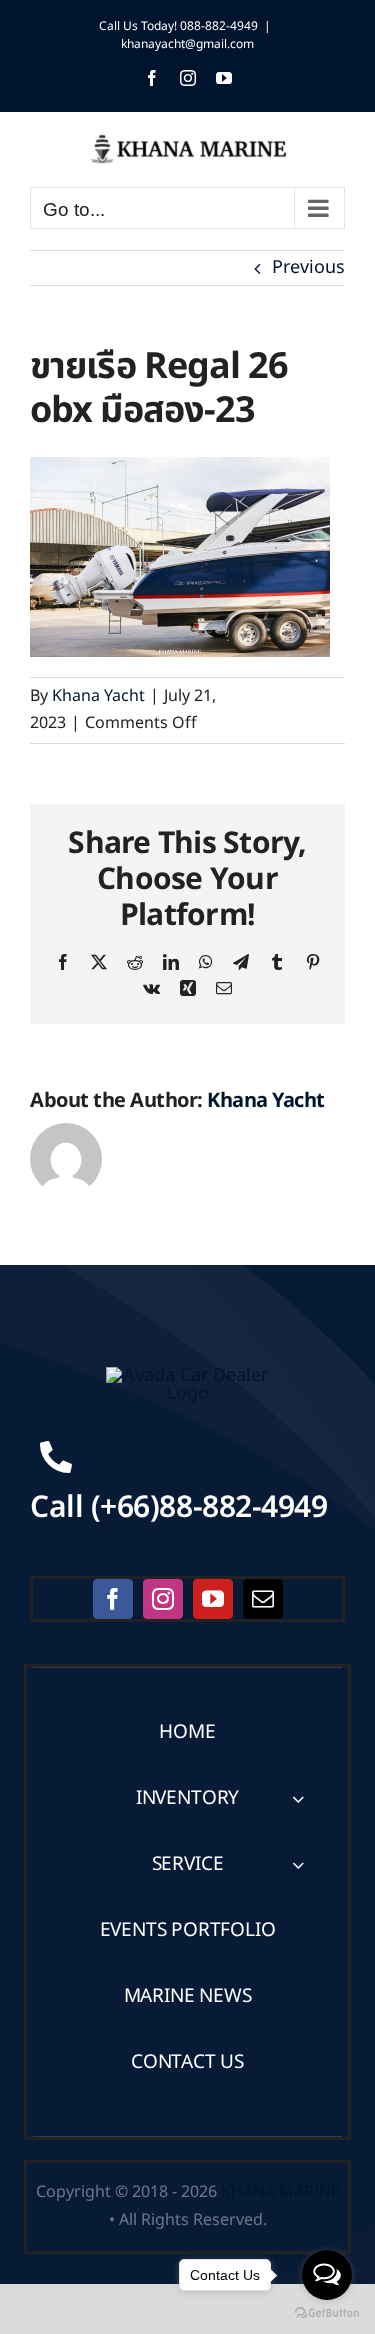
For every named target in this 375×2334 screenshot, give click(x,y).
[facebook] (113, 1599)
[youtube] (213, 1599)
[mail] (263, 1599)
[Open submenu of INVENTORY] (298, 1798)
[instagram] (163, 1599)
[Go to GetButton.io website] (327, 2313)
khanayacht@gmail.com (187, 44)
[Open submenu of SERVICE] (298, 1864)
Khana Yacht (98, 696)
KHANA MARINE (280, 2192)
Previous (308, 267)
